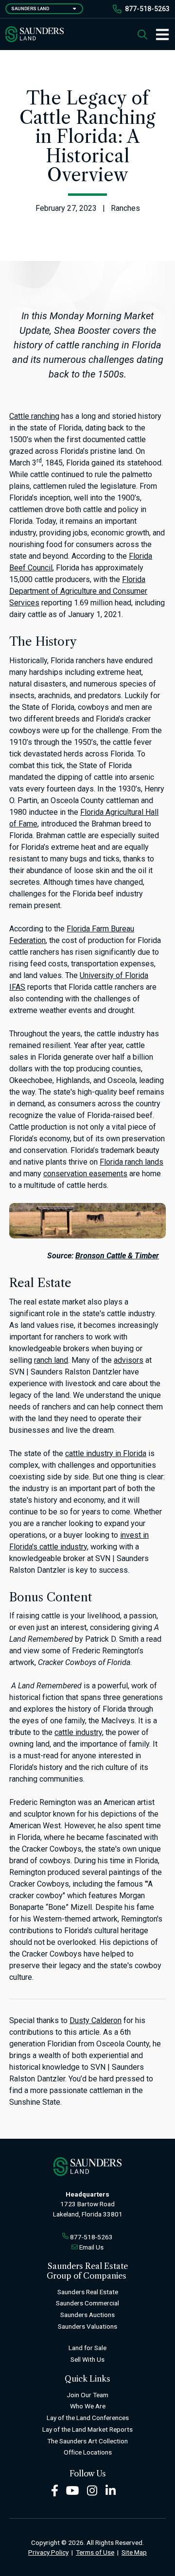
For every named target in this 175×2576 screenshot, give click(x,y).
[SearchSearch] (142, 34)
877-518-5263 (147, 9)
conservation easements (85, 1174)
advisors (129, 1360)
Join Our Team (87, 2395)
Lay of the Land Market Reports (87, 2429)
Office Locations (88, 2452)
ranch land (51, 1360)
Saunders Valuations (87, 2326)
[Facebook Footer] (55, 2490)
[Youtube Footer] (72, 2490)
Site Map (134, 2552)
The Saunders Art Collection (87, 2441)
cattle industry (78, 1732)
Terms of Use (95, 2552)
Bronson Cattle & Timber (117, 1256)
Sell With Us (87, 2359)
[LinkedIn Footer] (111, 2490)
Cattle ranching (34, 416)
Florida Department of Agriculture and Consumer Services (78, 591)
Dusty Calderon (96, 2020)
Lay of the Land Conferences (88, 2418)
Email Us (91, 2247)
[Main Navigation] (158, 34)
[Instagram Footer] (92, 2490)
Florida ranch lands (131, 1162)
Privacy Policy (48, 2552)
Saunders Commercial (87, 2303)
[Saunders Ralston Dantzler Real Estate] (35, 34)
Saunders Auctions (87, 2315)
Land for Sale (87, 2348)
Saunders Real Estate (88, 2292)
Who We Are (88, 2406)
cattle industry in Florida (106, 1453)
